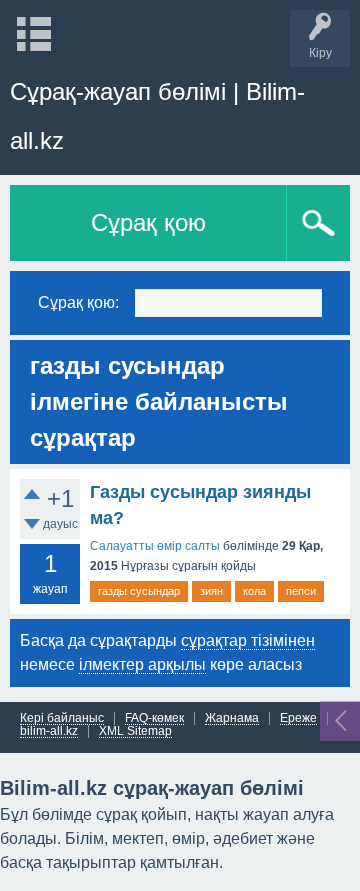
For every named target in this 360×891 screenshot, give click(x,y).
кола (254, 591)
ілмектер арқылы (142, 664)
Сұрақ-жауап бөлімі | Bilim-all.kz (157, 116)
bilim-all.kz (49, 731)
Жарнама (232, 718)
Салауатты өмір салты (155, 546)
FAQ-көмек (154, 718)
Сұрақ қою (148, 222)
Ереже (298, 718)
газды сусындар (139, 591)
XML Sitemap (135, 731)
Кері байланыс (62, 718)
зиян (211, 591)
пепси (301, 591)
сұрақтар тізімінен (248, 640)
